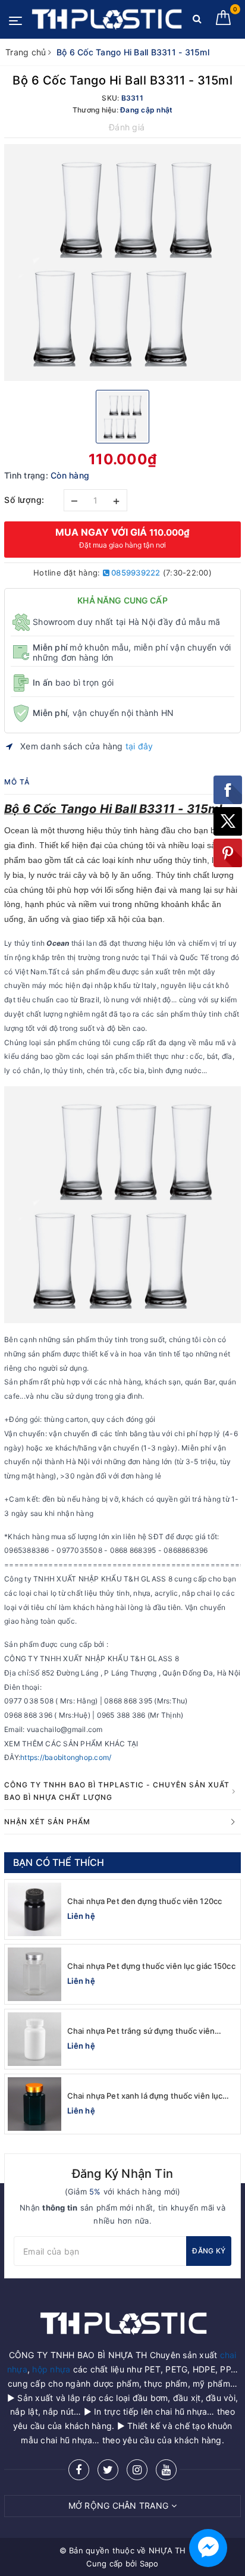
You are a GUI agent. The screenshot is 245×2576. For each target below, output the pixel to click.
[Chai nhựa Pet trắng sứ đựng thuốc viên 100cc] (34, 2039)
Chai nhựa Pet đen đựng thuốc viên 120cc (145, 1901)
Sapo (149, 2564)
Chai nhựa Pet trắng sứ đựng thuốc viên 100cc (141, 2031)
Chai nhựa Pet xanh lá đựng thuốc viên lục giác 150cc (145, 2096)
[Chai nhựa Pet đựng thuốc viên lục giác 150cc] (34, 1974)
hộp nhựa (51, 2369)
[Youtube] (166, 2470)
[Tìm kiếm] (197, 21)
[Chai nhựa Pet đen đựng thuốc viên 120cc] (34, 1909)
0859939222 (135, 573)
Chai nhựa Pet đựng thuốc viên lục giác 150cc (151, 1966)
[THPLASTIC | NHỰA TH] (106, 19)
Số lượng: (24, 500)
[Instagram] (137, 2470)
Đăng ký (209, 2251)
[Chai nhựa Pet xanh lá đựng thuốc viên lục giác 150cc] (34, 2104)
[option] (122, 262)
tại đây (139, 746)
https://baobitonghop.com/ (66, 1757)
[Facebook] (79, 2470)
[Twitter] (108, 2470)
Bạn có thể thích (59, 1862)
